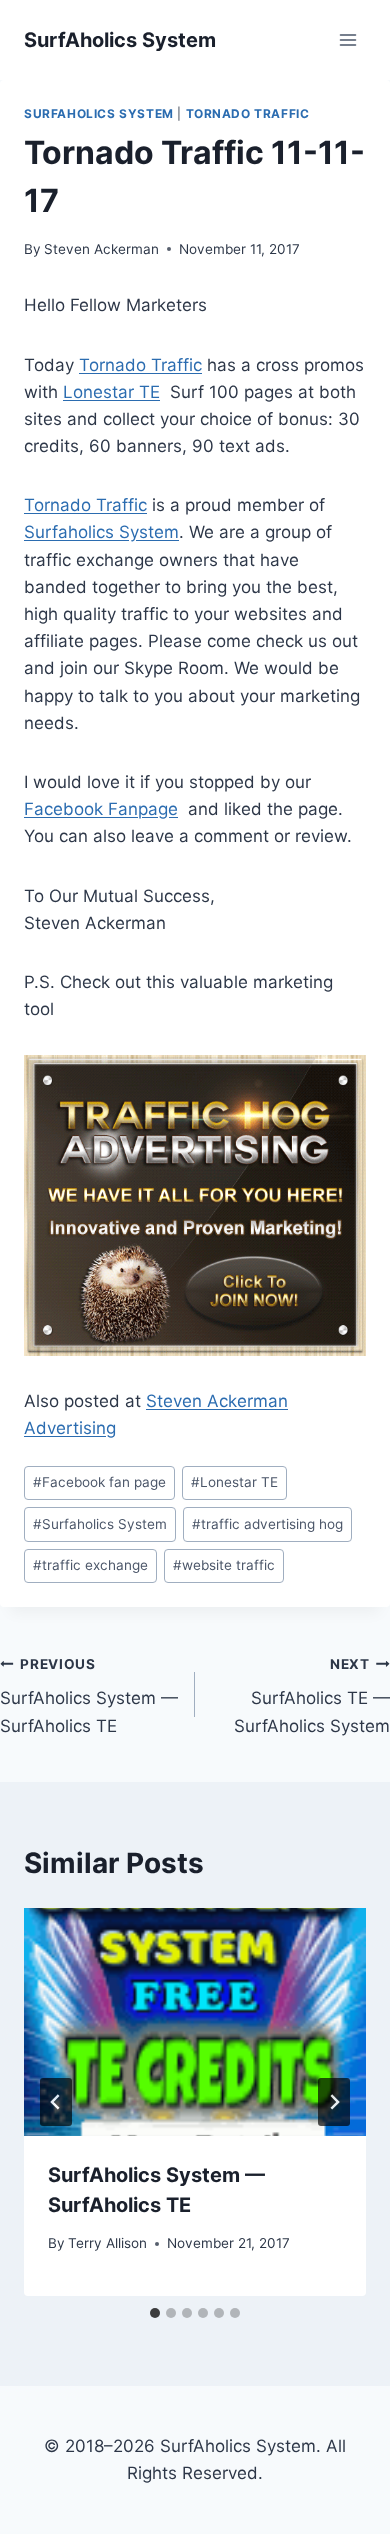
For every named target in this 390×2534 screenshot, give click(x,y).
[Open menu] (347, 39)
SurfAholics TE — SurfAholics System (312, 1696)
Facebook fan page (99, 1482)
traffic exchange (90, 1565)
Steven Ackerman (101, 249)
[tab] (155, 2313)
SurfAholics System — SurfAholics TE (89, 1696)
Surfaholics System (101, 532)
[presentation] (195, 2022)
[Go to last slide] (56, 2102)
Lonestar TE (111, 392)
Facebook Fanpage (101, 809)
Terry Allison (107, 2243)
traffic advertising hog (267, 1524)
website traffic (224, 1565)
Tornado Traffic (248, 113)
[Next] (334, 2102)
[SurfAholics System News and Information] (120, 40)
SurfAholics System (99, 113)
